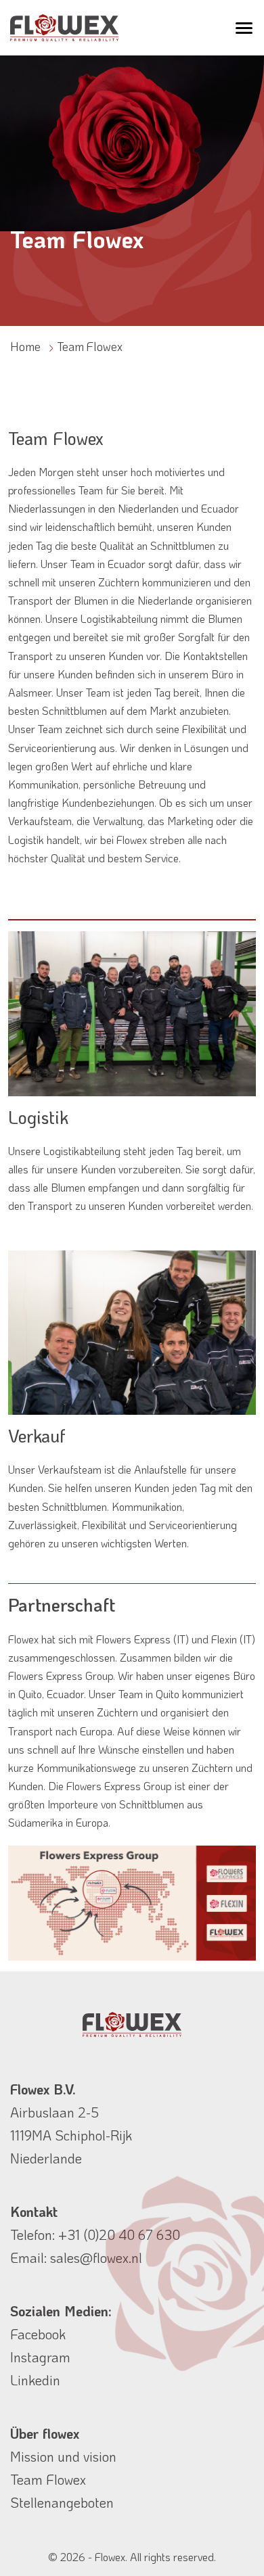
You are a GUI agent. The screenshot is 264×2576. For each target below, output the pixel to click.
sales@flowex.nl (96, 2257)
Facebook (38, 2334)
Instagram (40, 2357)
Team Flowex (48, 2479)
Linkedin (35, 2380)
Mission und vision (63, 2456)
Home (25, 346)
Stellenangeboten (62, 2502)
